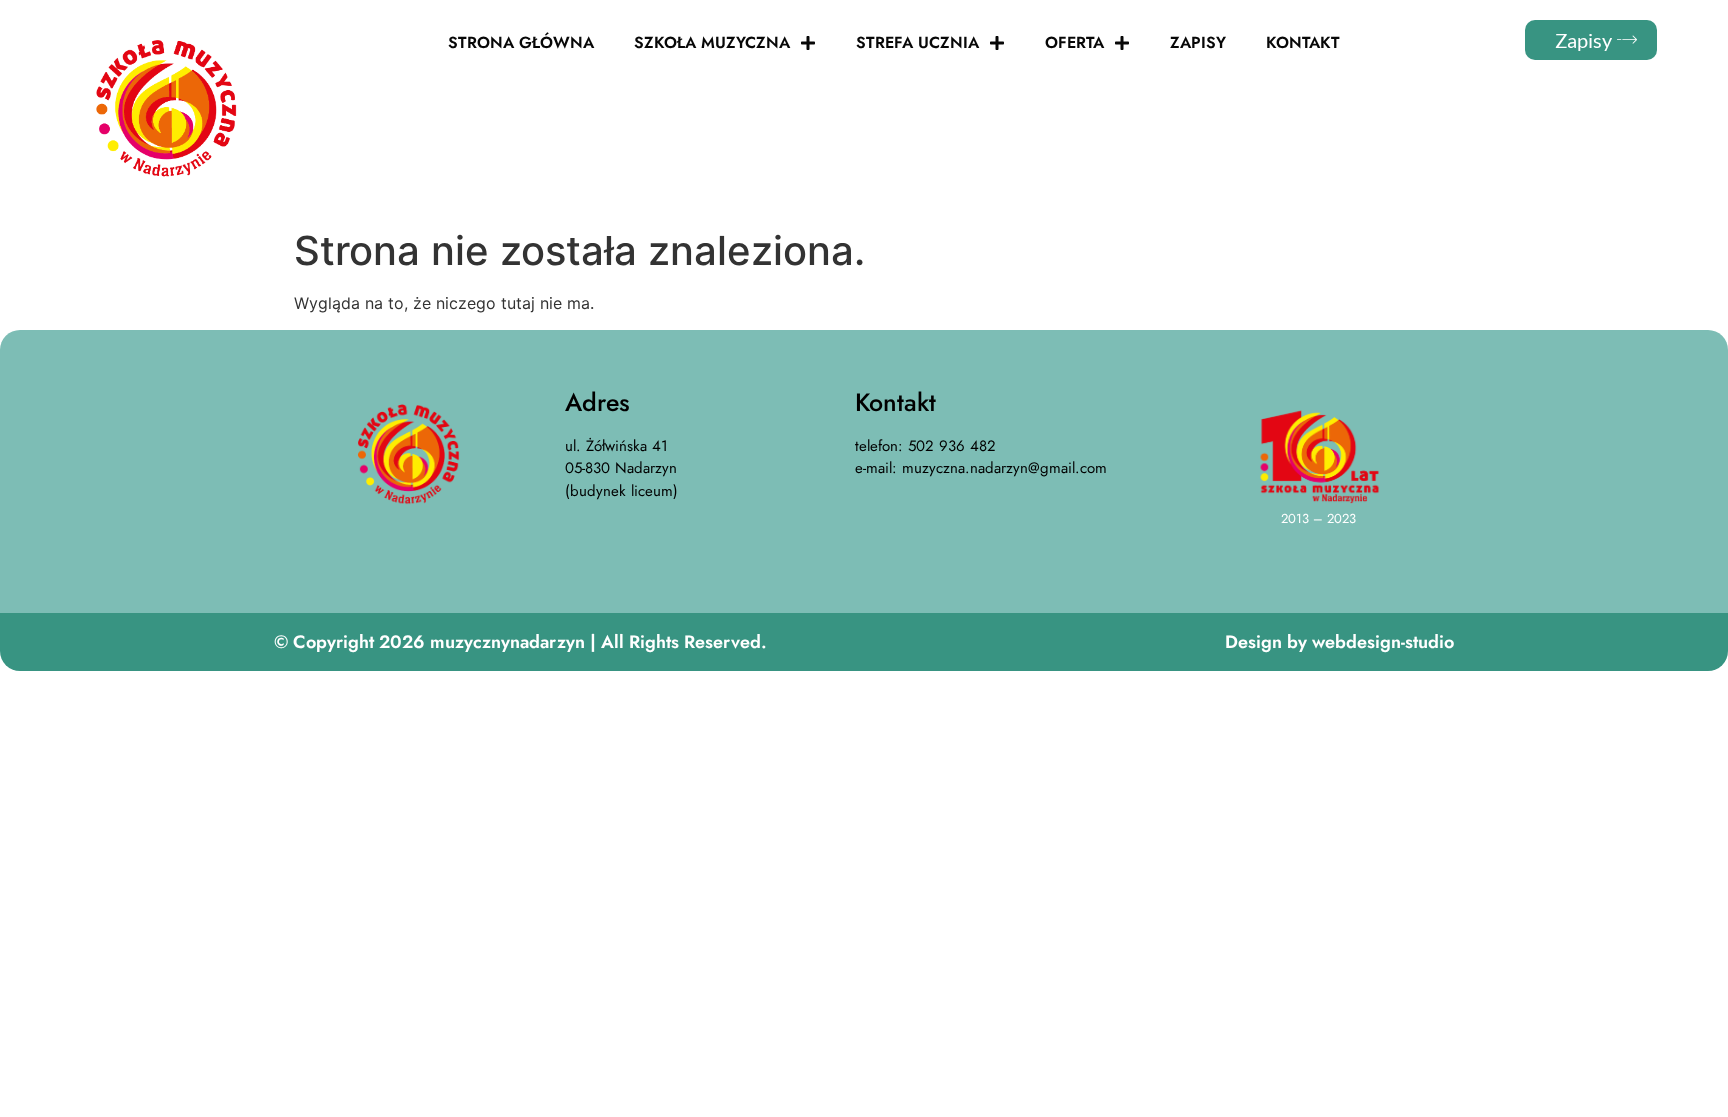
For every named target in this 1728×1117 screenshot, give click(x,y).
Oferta (1074, 42)
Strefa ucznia (917, 42)
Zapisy (1198, 42)
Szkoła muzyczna (712, 42)
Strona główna (521, 42)
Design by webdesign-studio (1339, 642)
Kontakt (1303, 42)
